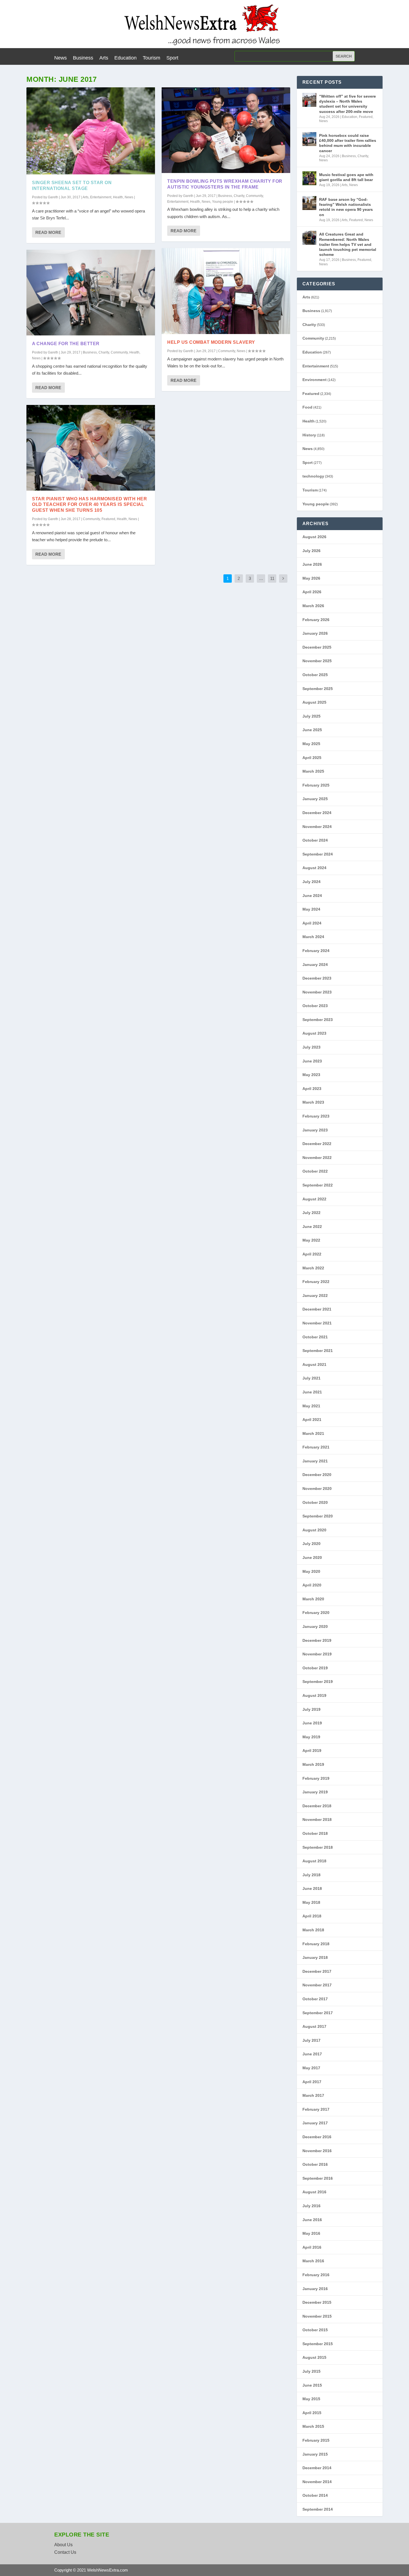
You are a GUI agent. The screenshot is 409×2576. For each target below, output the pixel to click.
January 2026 (315, 633)
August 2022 (314, 1199)
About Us (63, 2545)
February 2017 (316, 2109)
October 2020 (315, 1502)
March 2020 (313, 1599)
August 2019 (314, 1695)
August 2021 (314, 1364)
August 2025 (314, 702)
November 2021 (317, 1323)
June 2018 (312, 1888)
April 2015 (312, 2413)
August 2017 (314, 2026)
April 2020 (312, 1585)
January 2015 (315, 2454)
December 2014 (317, 2468)
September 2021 (318, 1351)
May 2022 (311, 1240)
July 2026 (311, 551)
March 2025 (313, 771)
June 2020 (312, 1558)
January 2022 (315, 1296)
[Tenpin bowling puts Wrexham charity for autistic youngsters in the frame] (226, 130)
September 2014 (318, 2509)
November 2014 (317, 2482)
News (61, 58)
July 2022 (311, 1213)
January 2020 (315, 1626)
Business (83, 58)
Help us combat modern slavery (211, 342)
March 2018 (313, 1930)
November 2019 (317, 1654)
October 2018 (315, 1833)
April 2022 (312, 1254)
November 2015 (317, 2316)
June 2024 (312, 896)
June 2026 (312, 564)
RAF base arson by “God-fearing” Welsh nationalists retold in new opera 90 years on (346, 207)
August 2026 (314, 537)
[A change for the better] (91, 293)
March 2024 (313, 937)
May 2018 (311, 1902)
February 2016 (316, 2275)
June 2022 (312, 1227)
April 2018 (312, 1916)
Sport (172, 58)
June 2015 (312, 2385)
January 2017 (315, 2123)
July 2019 (311, 1709)
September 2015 (318, 2344)
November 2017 (317, 1985)
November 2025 (317, 661)
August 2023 (314, 1033)
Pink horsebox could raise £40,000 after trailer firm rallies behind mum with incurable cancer (348, 143)
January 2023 (315, 1130)
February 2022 (316, 1282)
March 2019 (313, 1764)
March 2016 (313, 2261)
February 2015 (316, 2440)
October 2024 (315, 840)
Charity (104, 352)
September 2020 (318, 1516)
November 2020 (317, 1489)
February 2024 (316, 951)
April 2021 (312, 1420)
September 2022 (318, 1185)
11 (272, 578)
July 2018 (311, 1875)
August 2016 (314, 2192)
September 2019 (318, 1682)
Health (118, 197)
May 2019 (311, 1737)
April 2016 (312, 2247)
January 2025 (315, 799)
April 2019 (312, 1751)
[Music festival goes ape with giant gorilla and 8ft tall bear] (309, 178)
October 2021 (315, 1337)
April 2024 (312, 923)
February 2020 (316, 1613)
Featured (108, 519)
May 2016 (311, 2233)
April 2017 (312, 2082)
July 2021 (311, 1378)
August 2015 (314, 2357)
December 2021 (317, 1309)
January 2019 (315, 1792)
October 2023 (315, 1006)
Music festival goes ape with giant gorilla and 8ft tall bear (346, 177)
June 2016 (312, 2220)
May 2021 (311, 1406)
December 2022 (317, 1144)
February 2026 (316, 620)
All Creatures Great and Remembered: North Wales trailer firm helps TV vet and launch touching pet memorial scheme (348, 244)
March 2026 (313, 606)
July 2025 (311, 716)
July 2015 (311, 2371)
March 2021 (313, 1433)
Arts (104, 58)
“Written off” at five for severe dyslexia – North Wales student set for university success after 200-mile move (348, 104)
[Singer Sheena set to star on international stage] (91, 131)
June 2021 (312, 1392)
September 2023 (318, 1020)
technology (313, 476)
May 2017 (311, 2068)
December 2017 (317, 1971)
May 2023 (311, 1075)
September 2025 (318, 689)
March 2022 (313, 1268)
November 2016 (317, 2151)
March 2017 (313, 2095)
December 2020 (317, 1475)
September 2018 (318, 1847)
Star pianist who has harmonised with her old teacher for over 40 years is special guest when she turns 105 (89, 505)
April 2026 (312, 592)
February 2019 (316, 1778)
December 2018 (317, 1806)
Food (307, 407)
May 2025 (311, 744)
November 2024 (317, 827)
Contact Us (65, 2552)
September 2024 (318, 854)
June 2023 (312, 1061)
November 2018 (317, 1819)
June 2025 (312, 730)
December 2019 (317, 1640)
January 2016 (315, 2289)
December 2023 (317, 978)
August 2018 (314, 1861)
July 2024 (311, 882)
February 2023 (316, 1116)
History (309, 435)
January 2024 (315, 965)
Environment (315, 380)
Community (119, 352)
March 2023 (313, 1102)
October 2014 (315, 2495)
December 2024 (317, 813)
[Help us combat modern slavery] (226, 291)
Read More (48, 232)
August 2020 (314, 1530)
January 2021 (315, 1461)
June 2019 (312, 1723)
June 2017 (312, 2054)
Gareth (53, 197)
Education (125, 58)
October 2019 (315, 1668)
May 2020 (311, 1571)
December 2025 (317, 647)
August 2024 (314, 868)
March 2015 (313, 2426)
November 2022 (317, 1158)
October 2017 (315, 1999)
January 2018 (315, 1957)
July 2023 (311, 1047)
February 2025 (316, 785)
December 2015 (317, 2302)
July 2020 (311, 1544)
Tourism (151, 58)
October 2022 (315, 1171)
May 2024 (311, 909)
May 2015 (311, 2399)
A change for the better (66, 344)
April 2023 (312, 1089)
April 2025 (312, 758)
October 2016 (315, 2164)
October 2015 (315, 2330)
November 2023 (317, 992)
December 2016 (317, 2137)
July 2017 (311, 2040)
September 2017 (318, 2013)
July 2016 (311, 2206)
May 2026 (311, 578)
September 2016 (318, 2178)
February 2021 (316, 1447)
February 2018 (316, 1944)
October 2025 (315, 675)
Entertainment (101, 197)
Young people (223, 202)
